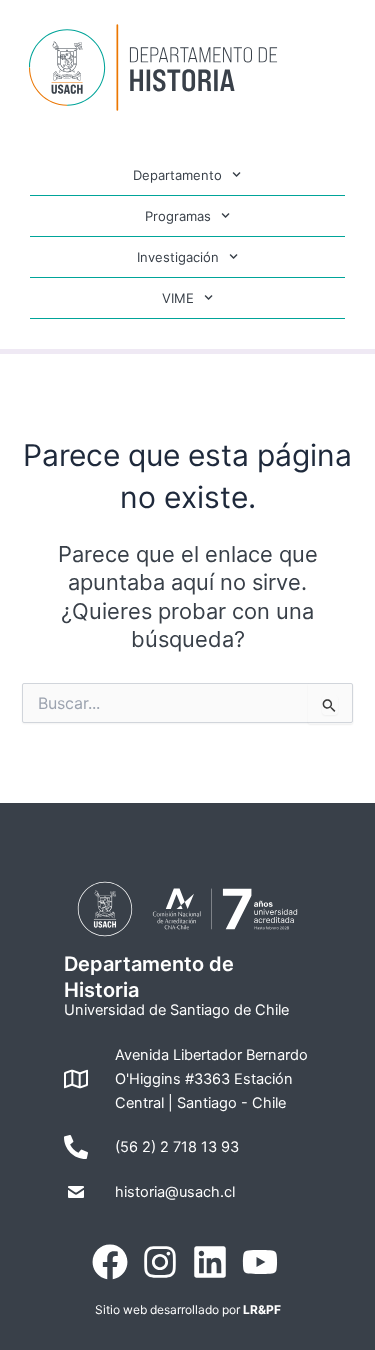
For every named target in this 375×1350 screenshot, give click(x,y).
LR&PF (262, 1309)
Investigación (178, 257)
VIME (178, 298)
